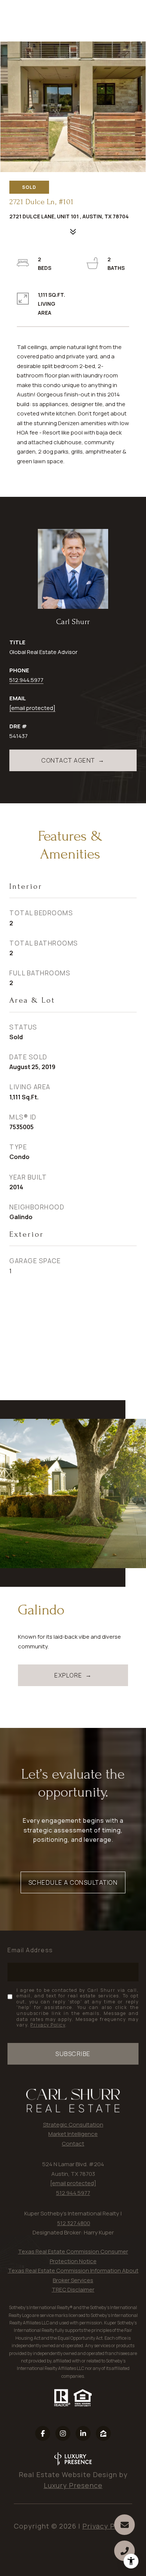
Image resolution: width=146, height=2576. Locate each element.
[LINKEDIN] (83, 2433)
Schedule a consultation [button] (73, 1882)
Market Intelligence (73, 2134)
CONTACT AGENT (68, 760)
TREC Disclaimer (73, 2290)
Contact (73, 2144)
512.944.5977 (26, 680)
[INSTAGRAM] (63, 2433)
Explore (68, 1675)
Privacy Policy (48, 2025)
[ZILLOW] (103, 2433)
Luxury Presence (73, 2485)
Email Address (30, 1950)
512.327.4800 (74, 2223)
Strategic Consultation (73, 2125)
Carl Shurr (73, 622)
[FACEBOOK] (43, 2433)
